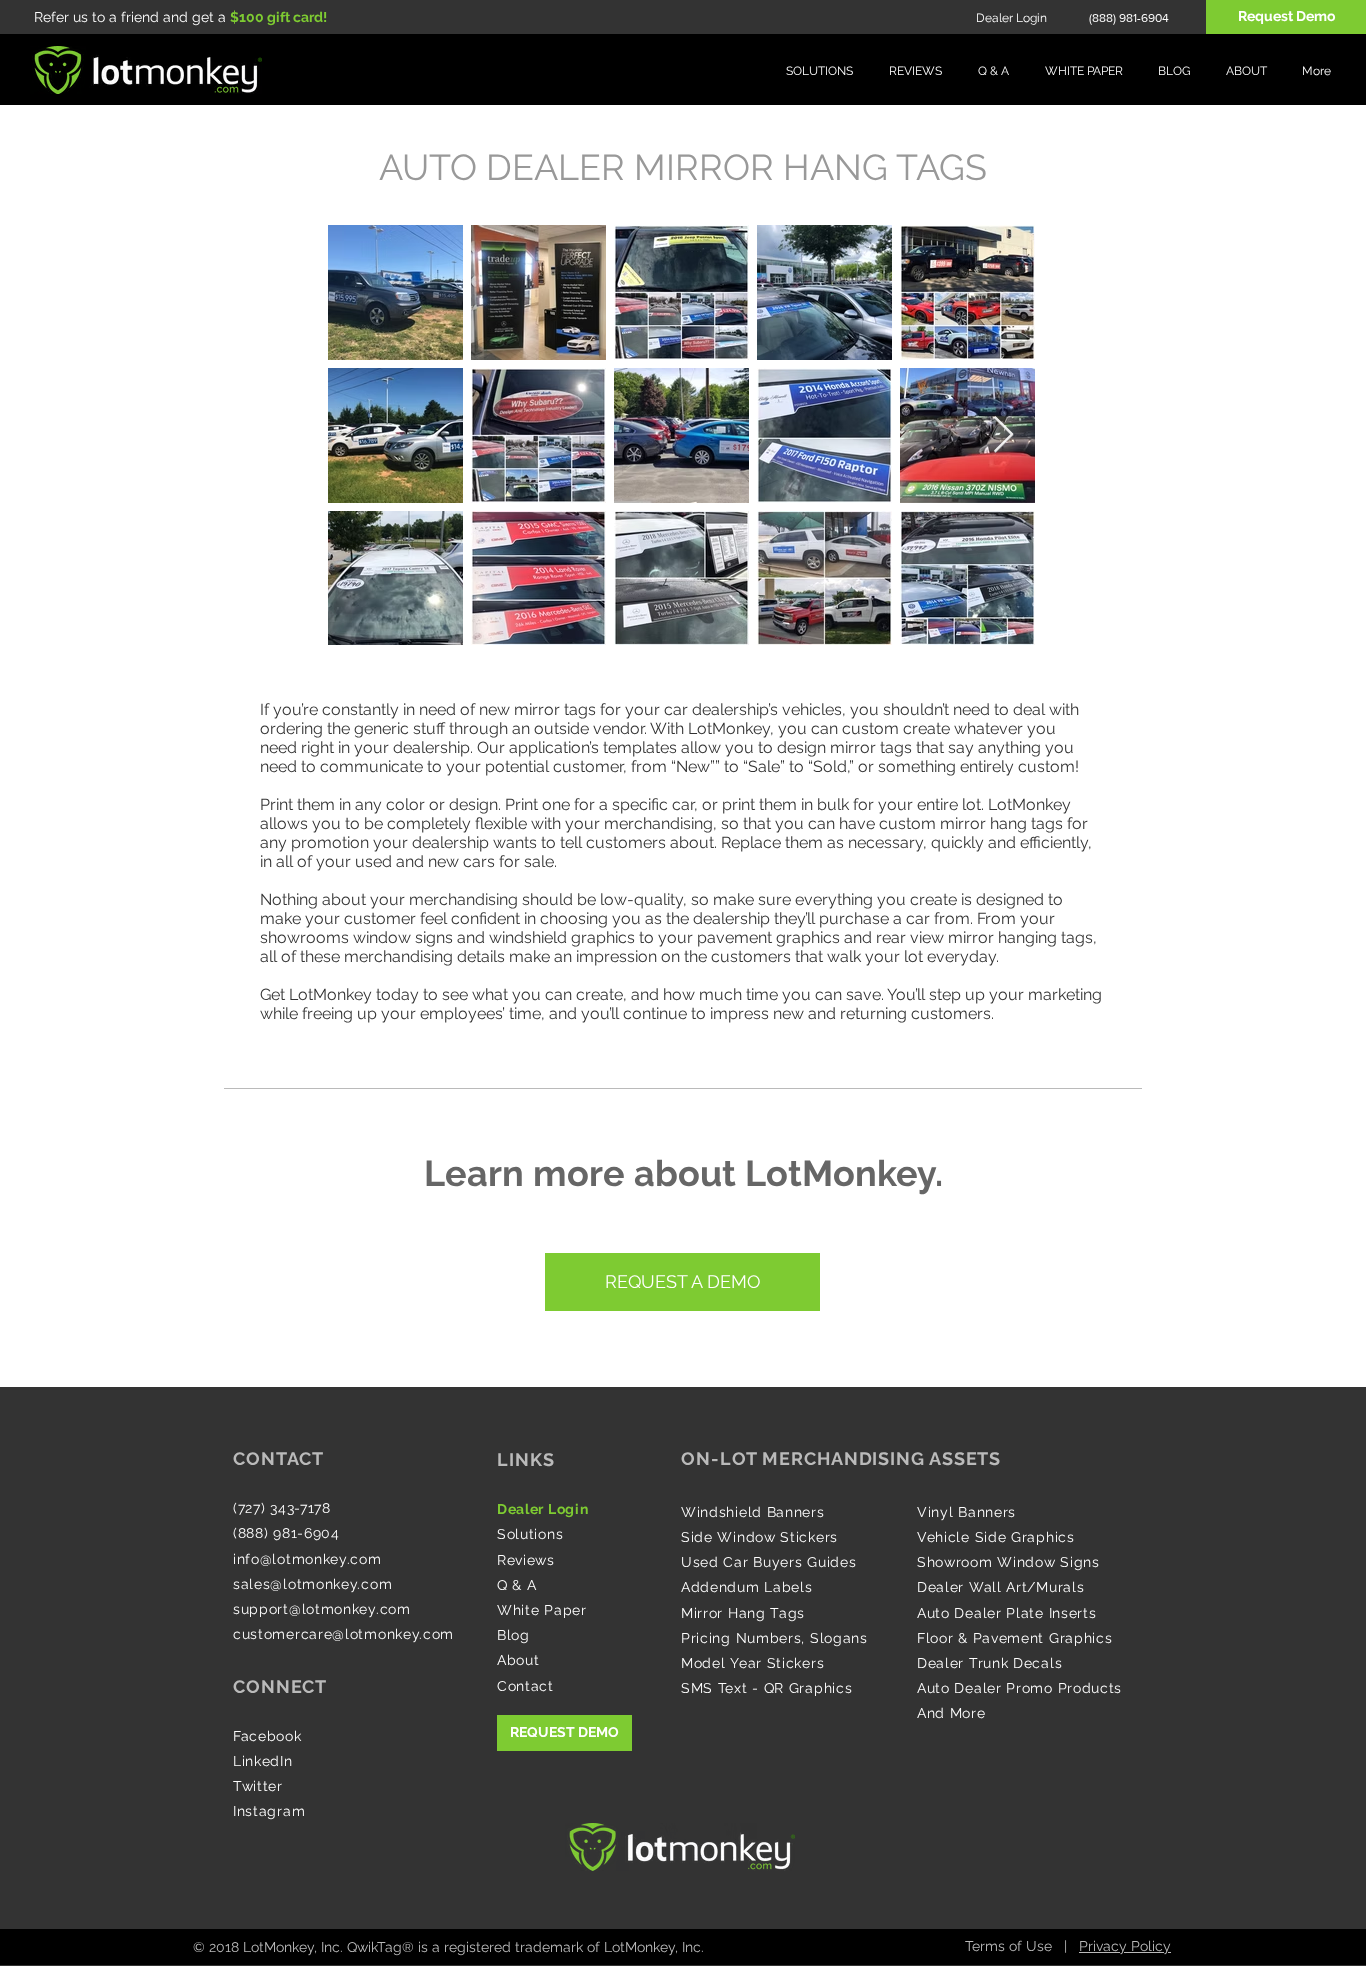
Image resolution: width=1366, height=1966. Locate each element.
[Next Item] (1003, 435)
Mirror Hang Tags (743, 1613)
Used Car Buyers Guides (768, 1562)
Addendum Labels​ (747, 1587)
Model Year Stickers (752, 1663)
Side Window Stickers (759, 1537)
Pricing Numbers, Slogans (774, 1638)
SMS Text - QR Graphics (766, 1688)
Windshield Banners (753, 1512)
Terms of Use (1008, 1946)
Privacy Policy (1125, 1946)
